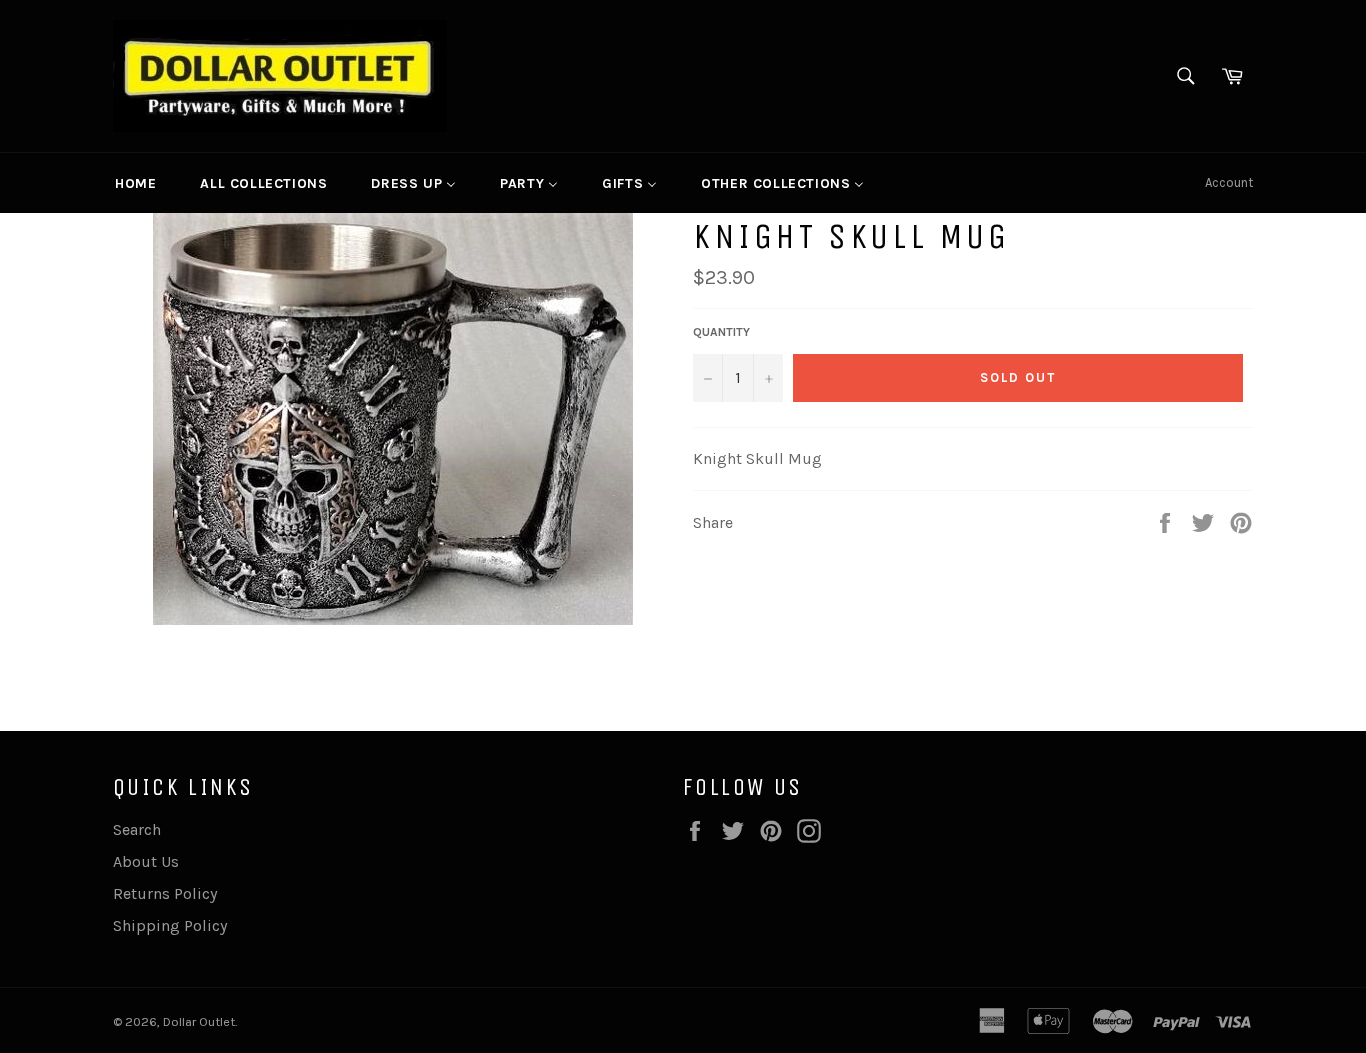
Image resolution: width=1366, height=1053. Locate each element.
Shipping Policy (170, 925)
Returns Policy (165, 893)
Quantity (721, 332)
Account (1229, 182)
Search (137, 829)
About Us (146, 861)
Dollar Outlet (199, 1021)
